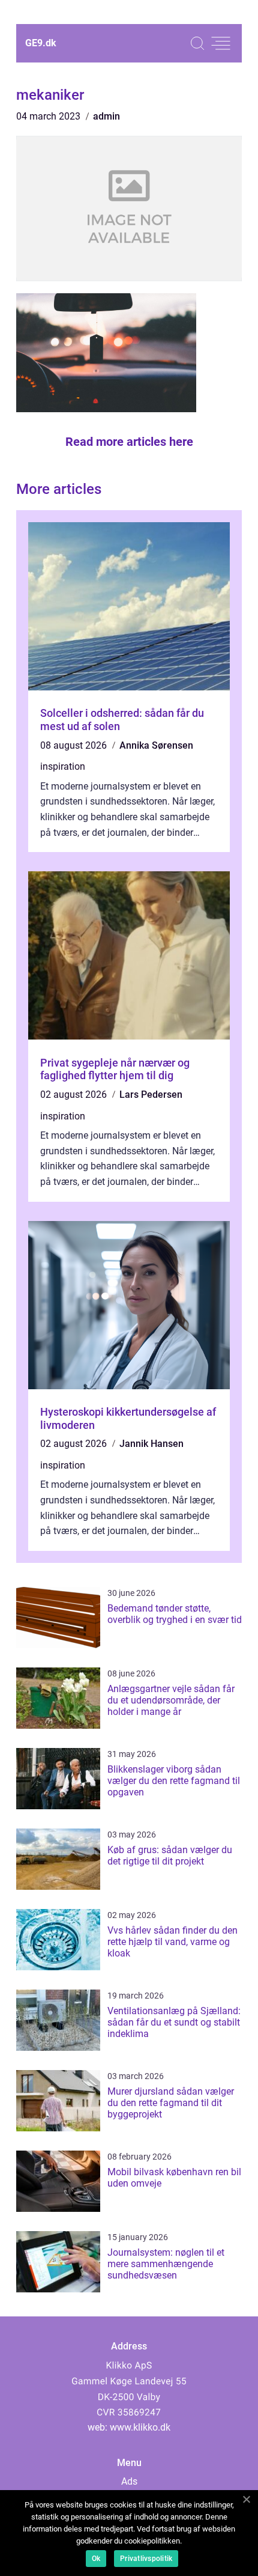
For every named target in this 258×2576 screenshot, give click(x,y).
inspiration (63, 766)
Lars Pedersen (151, 1095)
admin (106, 116)
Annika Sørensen (156, 745)
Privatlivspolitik (146, 2559)
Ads (129, 2481)
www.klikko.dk (140, 2427)
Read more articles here (129, 442)
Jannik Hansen (151, 1444)
